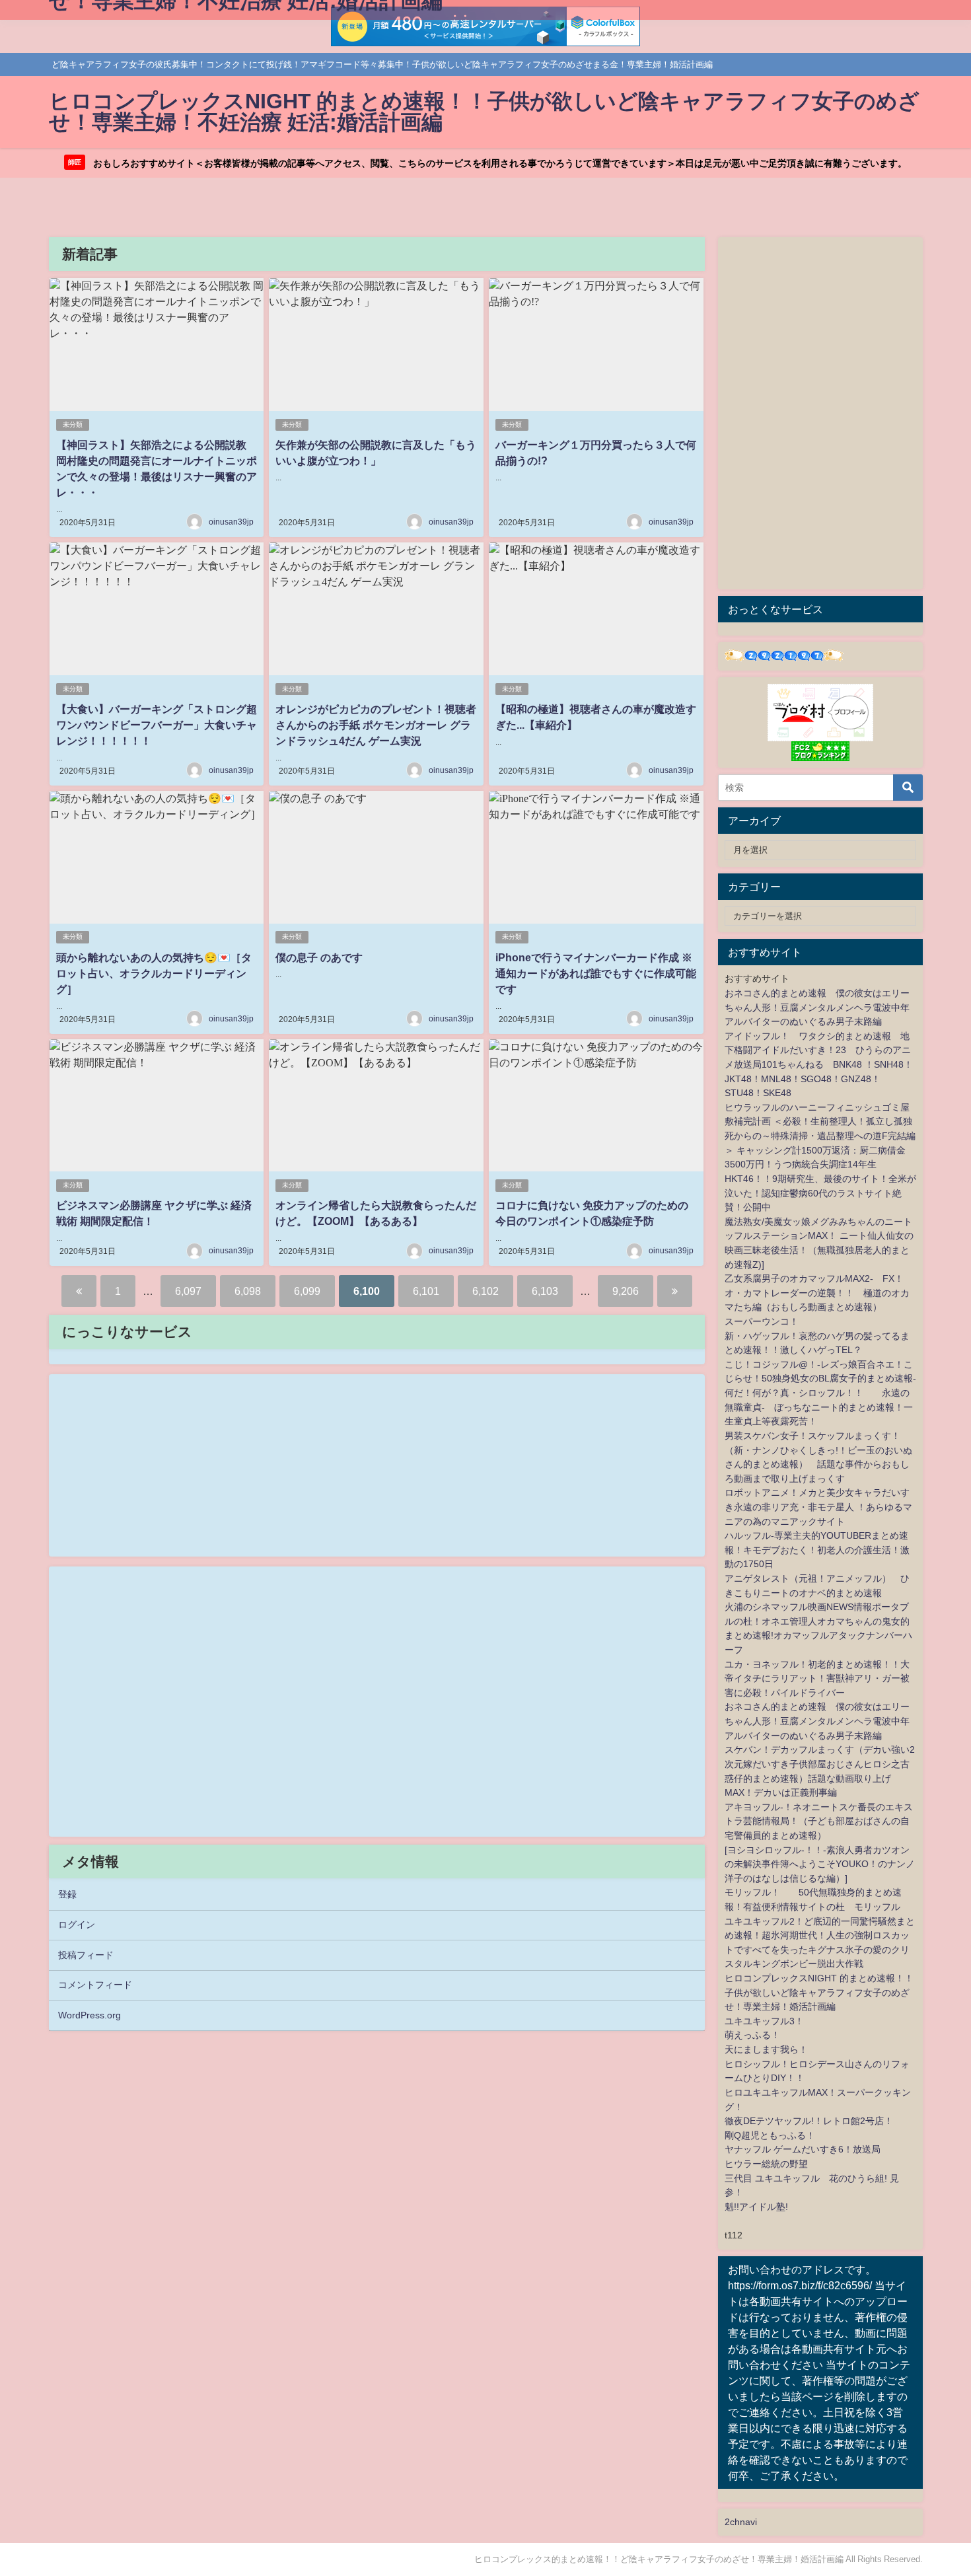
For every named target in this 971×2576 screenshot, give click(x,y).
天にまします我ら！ (766, 2049)
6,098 (248, 1291)
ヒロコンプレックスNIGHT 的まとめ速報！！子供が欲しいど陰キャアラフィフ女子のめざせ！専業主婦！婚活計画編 (819, 1992)
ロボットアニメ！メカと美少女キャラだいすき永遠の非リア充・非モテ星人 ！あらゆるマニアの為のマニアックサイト (818, 1507)
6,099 (307, 1291)
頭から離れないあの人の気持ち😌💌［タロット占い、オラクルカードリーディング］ (154, 973)
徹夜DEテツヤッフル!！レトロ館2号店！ (809, 2121)
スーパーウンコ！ (762, 1321)
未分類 (73, 424)
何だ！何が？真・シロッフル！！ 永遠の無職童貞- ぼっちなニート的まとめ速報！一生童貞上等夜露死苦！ (819, 1407)
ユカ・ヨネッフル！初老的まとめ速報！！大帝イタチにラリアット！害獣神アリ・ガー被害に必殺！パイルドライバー (817, 1678)
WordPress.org (90, 2015)
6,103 (545, 1291)
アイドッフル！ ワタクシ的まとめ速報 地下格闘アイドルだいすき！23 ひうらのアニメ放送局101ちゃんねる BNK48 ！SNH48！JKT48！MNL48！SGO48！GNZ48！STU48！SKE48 (819, 1064)
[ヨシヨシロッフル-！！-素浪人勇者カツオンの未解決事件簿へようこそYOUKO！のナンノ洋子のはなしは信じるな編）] (820, 1864)
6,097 (188, 1291)
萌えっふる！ (752, 2035)
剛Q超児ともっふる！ (770, 2135)
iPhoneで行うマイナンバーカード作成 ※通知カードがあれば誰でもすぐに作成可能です (596, 973)
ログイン (77, 1925)
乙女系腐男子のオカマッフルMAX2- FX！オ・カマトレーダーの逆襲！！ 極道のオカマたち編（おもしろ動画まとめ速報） (817, 1293)
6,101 (426, 1291)
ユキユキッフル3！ (764, 2021)
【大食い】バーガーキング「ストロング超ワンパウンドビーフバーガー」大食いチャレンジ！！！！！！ (157, 725)
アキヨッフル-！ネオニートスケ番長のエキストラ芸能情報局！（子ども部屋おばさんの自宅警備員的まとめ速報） (819, 1821)
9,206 (626, 1291)
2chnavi (741, 2522)
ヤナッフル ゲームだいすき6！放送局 (803, 2149)
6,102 (485, 1291)
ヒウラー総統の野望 (766, 2164)
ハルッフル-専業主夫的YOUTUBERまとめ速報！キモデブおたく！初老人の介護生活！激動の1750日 (817, 1550)
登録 (67, 1894)
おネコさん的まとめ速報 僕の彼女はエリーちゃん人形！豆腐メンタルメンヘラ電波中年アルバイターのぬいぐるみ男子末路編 (817, 1007)
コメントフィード (95, 1985)
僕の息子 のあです (319, 957)
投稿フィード (86, 1955)
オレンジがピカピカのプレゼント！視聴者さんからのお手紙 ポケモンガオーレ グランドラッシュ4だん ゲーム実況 (376, 725)
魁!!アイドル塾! (756, 2207)
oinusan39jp (231, 522)
